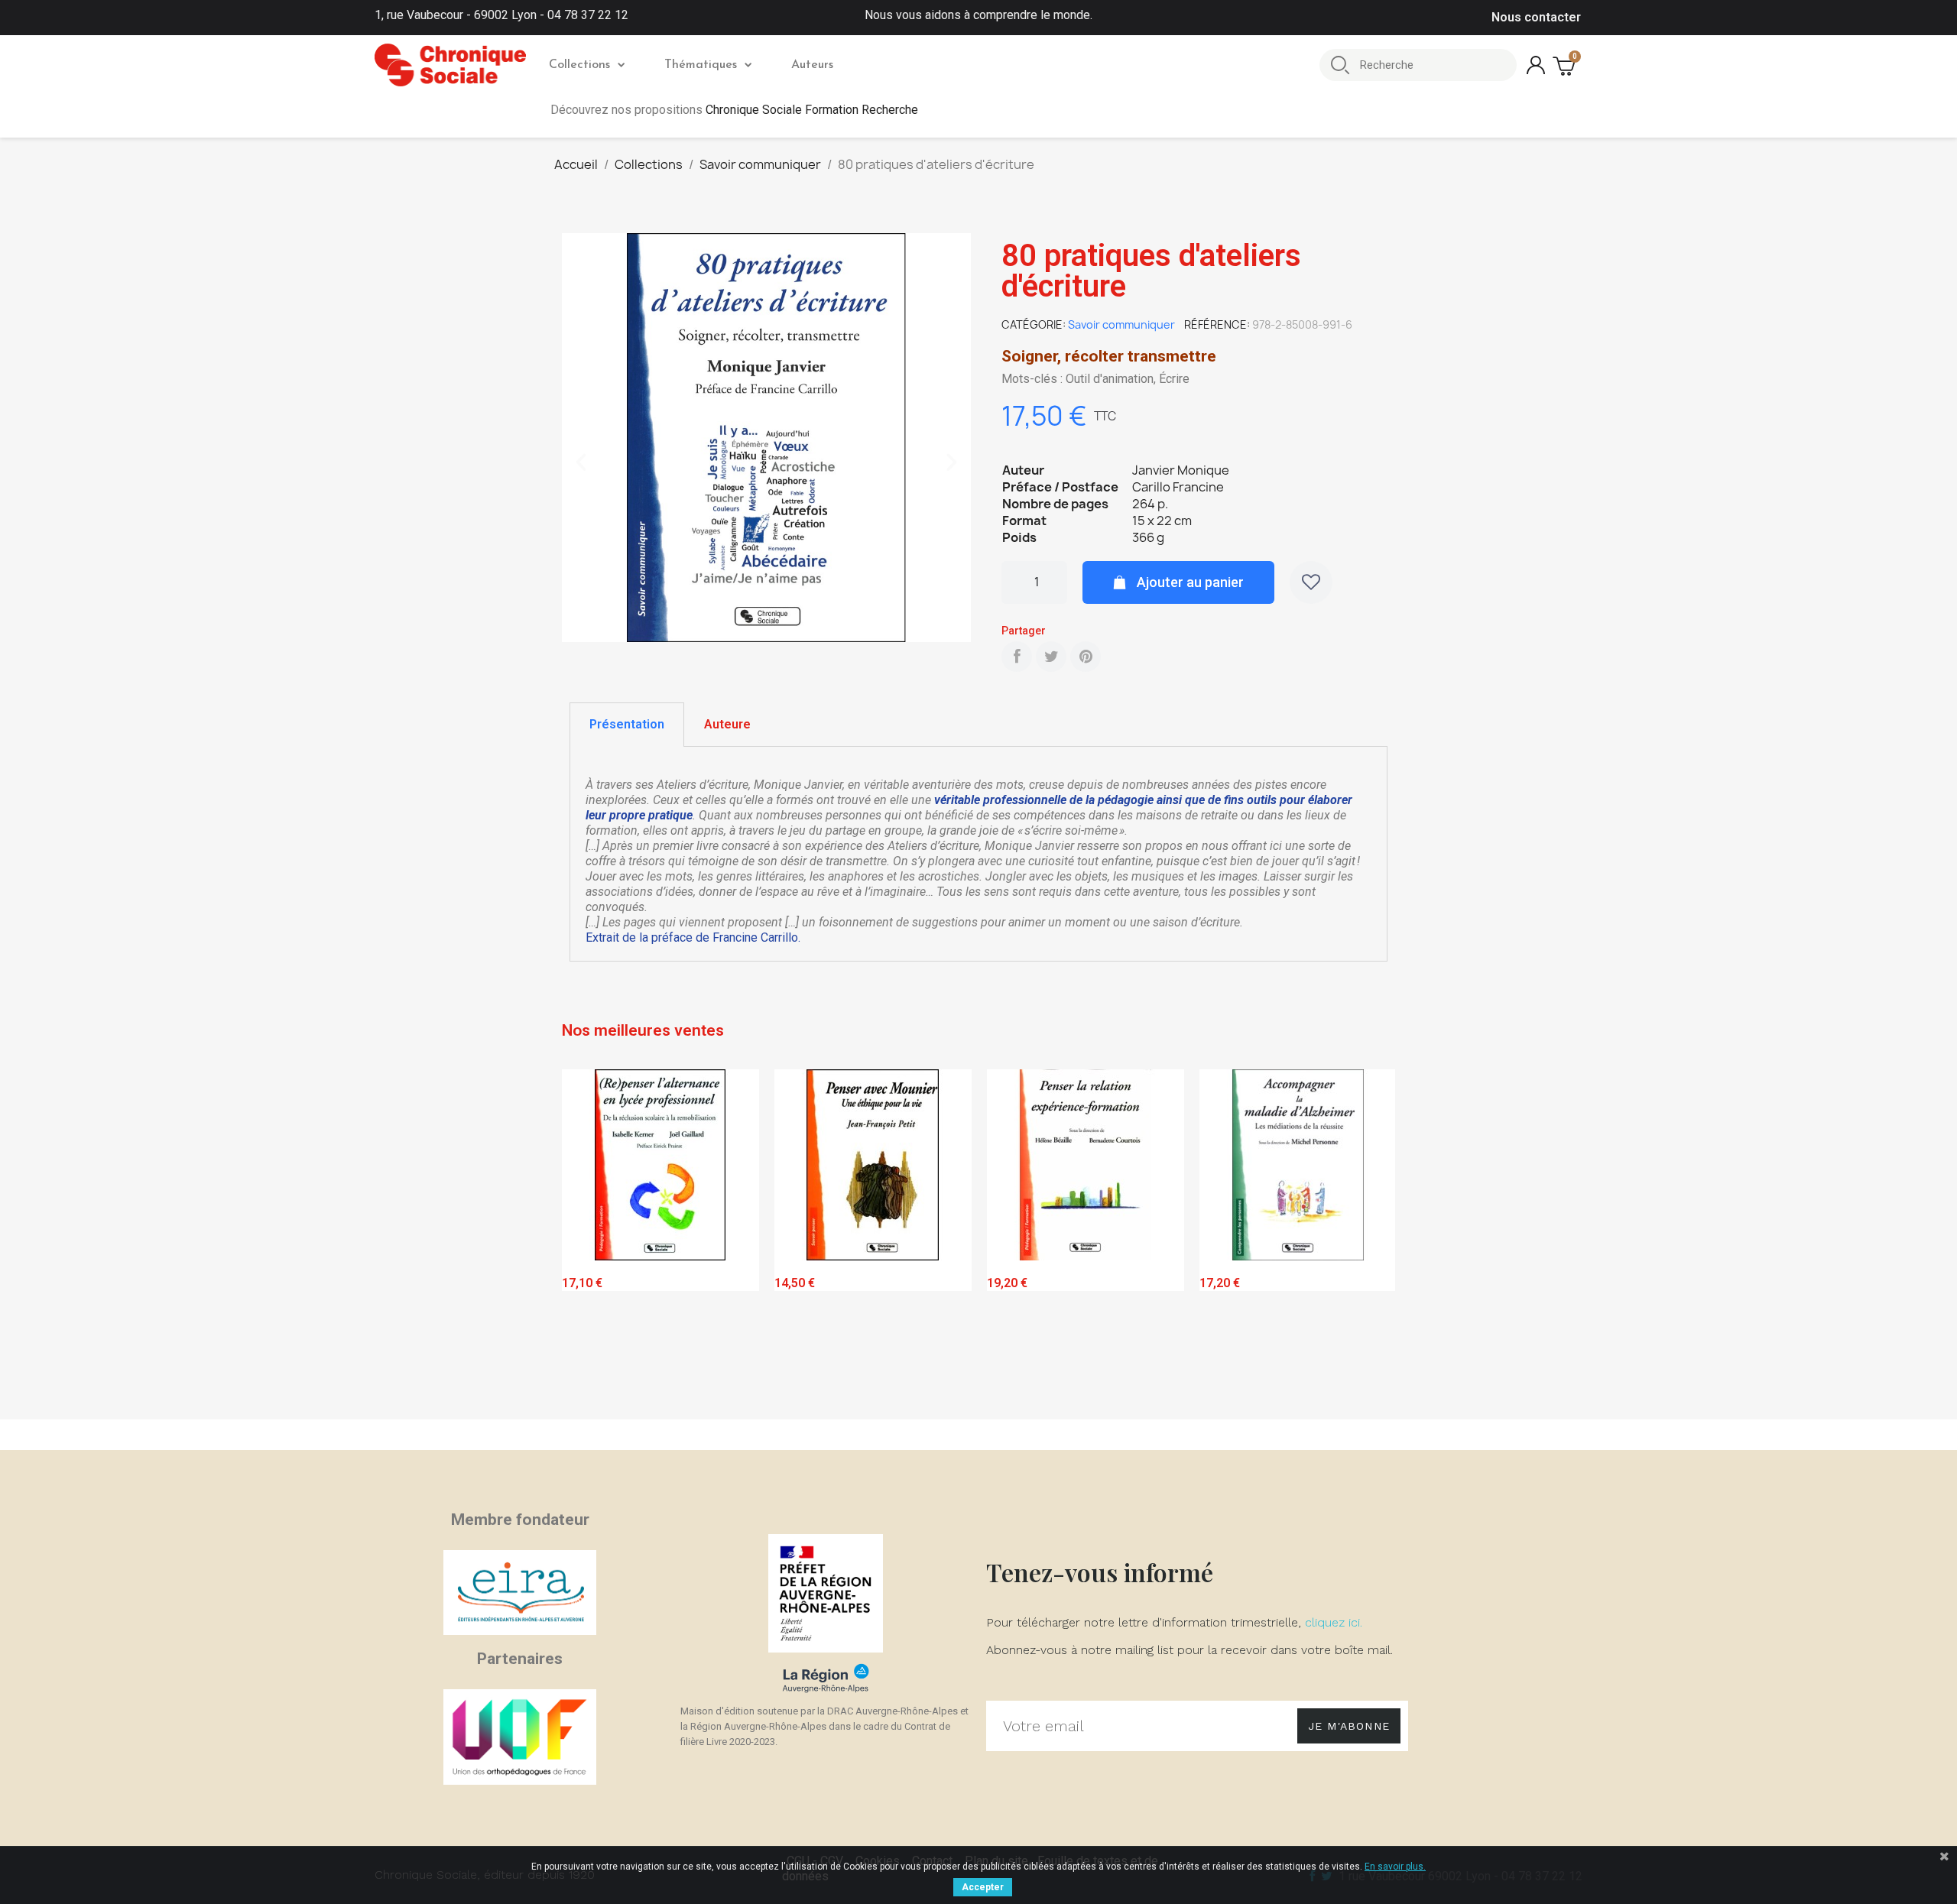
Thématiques (701, 65)
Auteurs (812, 65)
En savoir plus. (1395, 1867)
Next (1372, 1240)
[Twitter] (1051, 657)
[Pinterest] (1086, 657)
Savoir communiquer (1121, 324)
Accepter (983, 1887)
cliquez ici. (1334, 1622)
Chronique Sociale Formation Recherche (812, 110)
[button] (581, 462)
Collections (579, 65)
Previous (585, 1240)
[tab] (627, 725)
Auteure (727, 724)
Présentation (627, 724)
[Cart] (1566, 65)
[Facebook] (1017, 657)
